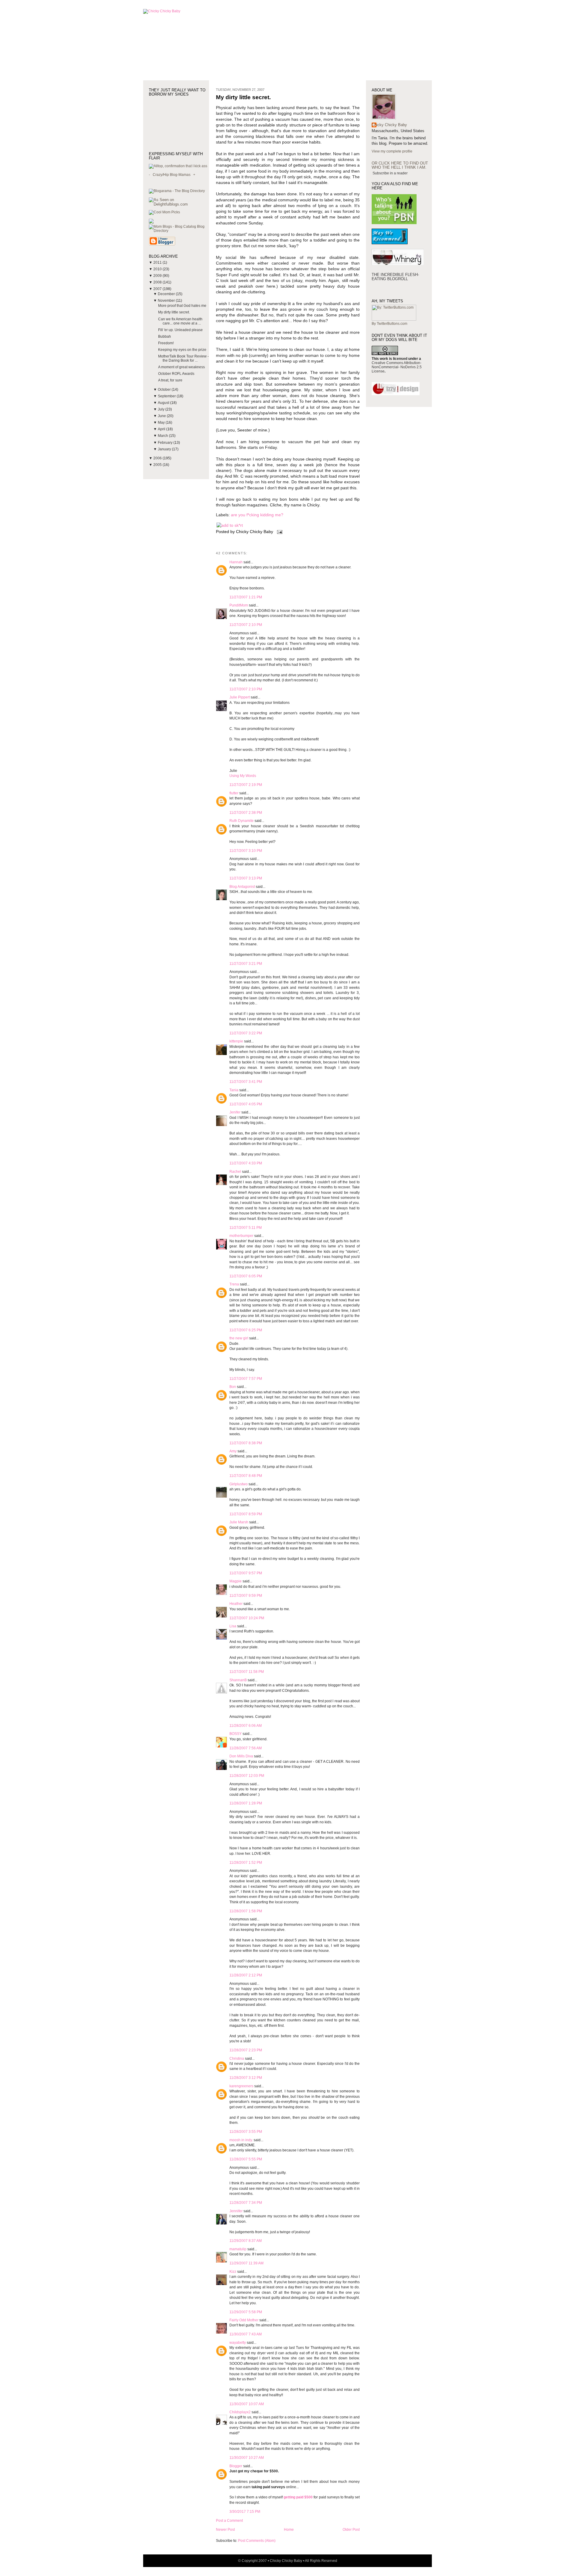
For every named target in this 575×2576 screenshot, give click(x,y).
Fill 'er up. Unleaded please (180, 330)
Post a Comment (229, 2521)
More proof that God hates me (182, 306)
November (167, 301)
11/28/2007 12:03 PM (247, 1776)
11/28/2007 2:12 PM (246, 1975)
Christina (237, 2059)
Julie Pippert (240, 697)
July (162, 409)
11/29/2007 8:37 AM (246, 2241)
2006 (158, 458)
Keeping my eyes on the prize (182, 350)
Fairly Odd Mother (244, 2320)
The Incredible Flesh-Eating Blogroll (395, 277)
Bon (233, 1387)
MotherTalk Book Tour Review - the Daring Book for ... (183, 358)
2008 (158, 282)
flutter (234, 793)
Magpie (236, 1581)
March (163, 436)
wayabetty (238, 2343)
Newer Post (225, 2530)
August (164, 403)
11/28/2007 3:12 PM (246, 2078)
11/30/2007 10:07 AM (247, 2404)
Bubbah (165, 336)
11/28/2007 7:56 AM (246, 1748)
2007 (158, 289)
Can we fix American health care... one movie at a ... (180, 321)
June (162, 416)
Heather (236, 1604)
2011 (158, 262)
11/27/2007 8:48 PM (246, 1476)
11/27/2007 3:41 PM (246, 1082)
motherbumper (241, 1236)
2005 (158, 465)
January (165, 449)
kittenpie (236, 1041)
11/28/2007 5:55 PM (246, 2159)
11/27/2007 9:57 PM (246, 1573)
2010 (158, 269)
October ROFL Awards (176, 374)
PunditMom (239, 605)
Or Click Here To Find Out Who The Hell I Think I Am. (400, 165)
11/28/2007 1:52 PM (246, 1863)
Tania (234, 1090)
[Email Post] (279, 532)
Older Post (351, 2530)
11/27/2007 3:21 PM (246, 964)
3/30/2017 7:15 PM (245, 2512)
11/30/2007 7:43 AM (246, 2334)
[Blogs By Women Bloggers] (151, 222)
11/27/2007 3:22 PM (246, 1033)
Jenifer (235, 1112)
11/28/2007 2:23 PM (246, 2050)
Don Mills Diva (241, 1756)
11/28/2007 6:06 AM (246, 1726)
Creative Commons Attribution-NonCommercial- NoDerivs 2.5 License (397, 367)
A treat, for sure (170, 380)
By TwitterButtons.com (389, 324)
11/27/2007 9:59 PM (246, 1596)
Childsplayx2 (240, 2412)
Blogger (236, 2466)
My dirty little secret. (174, 312)
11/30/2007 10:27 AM (247, 2458)
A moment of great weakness (181, 367)
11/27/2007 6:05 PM (246, 1276)
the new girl (239, 1338)
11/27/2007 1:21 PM (246, 597)
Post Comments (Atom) (257, 2541)
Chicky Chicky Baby (389, 125)
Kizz (233, 2272)
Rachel (235, 1172)
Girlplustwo (239, 1484)
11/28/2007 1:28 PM (246, 1803)
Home (289, 2530)
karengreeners (241, 2086)
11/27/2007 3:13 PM (246, 878)
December (167, 294)
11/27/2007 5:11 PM (246, 1228)
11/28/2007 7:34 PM (246, 2203)
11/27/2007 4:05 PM (246, 1104)
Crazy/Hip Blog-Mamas (172, 175)
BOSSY (236, 1734)
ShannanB (238, 1680)
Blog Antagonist (242, 887)
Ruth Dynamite (242, 821)
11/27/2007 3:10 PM (246, 851)
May (162, 422)
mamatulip (238, 2249)
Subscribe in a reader (390, 173)
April (162, 429)
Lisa (233, 1626)
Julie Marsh (239, 1522)
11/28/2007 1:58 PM (246, 1911)
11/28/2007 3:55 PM (246, 2132)
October (165, 390)
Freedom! (166, 343)
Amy (233, 1451)
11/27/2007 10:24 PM (247, 1618)
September (167, 396)
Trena (234, 1284)
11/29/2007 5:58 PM (246, 2312)
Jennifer (236, 2211)
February (166, 443)
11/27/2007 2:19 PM (246, 785)
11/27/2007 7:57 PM (246, 1379)
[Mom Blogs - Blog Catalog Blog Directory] (179, 231)
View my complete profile (392, 151)
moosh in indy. (241, 2140)
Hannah (236, 562)
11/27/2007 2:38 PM (246, 813)
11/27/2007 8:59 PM (246, 1514)
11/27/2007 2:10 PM (246, 625)
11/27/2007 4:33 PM (246, 1163)
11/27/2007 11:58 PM (247, 1672)
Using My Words (243, 776)
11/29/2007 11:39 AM (246, 2263)
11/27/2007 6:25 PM (246, 1330)
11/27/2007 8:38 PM (246, 1443)
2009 (158, 276)
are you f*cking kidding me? (257, 515)
